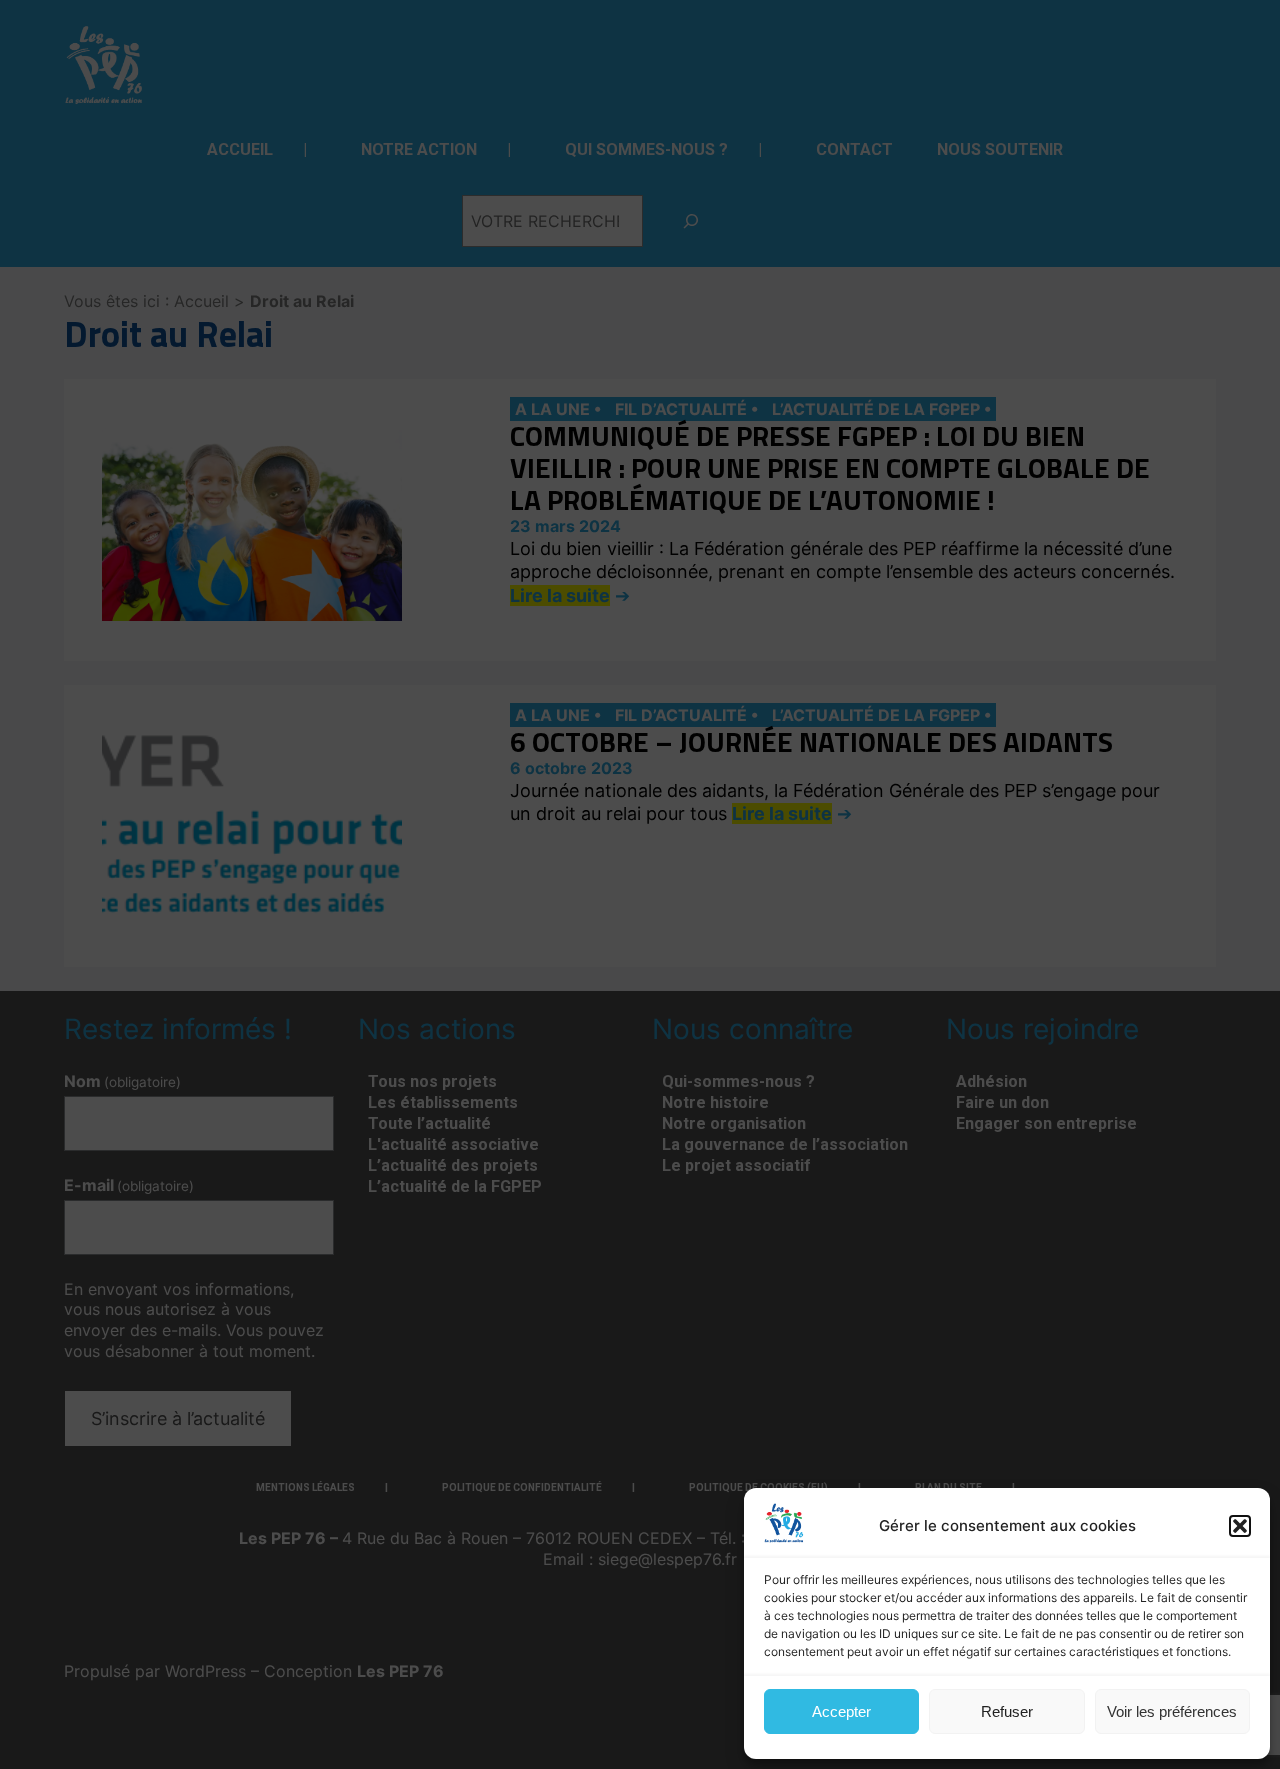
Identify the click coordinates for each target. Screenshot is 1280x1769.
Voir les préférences (1172, 1711)
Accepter (841, 1711)
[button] (1240, 1526)
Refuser (1007, 1711)
